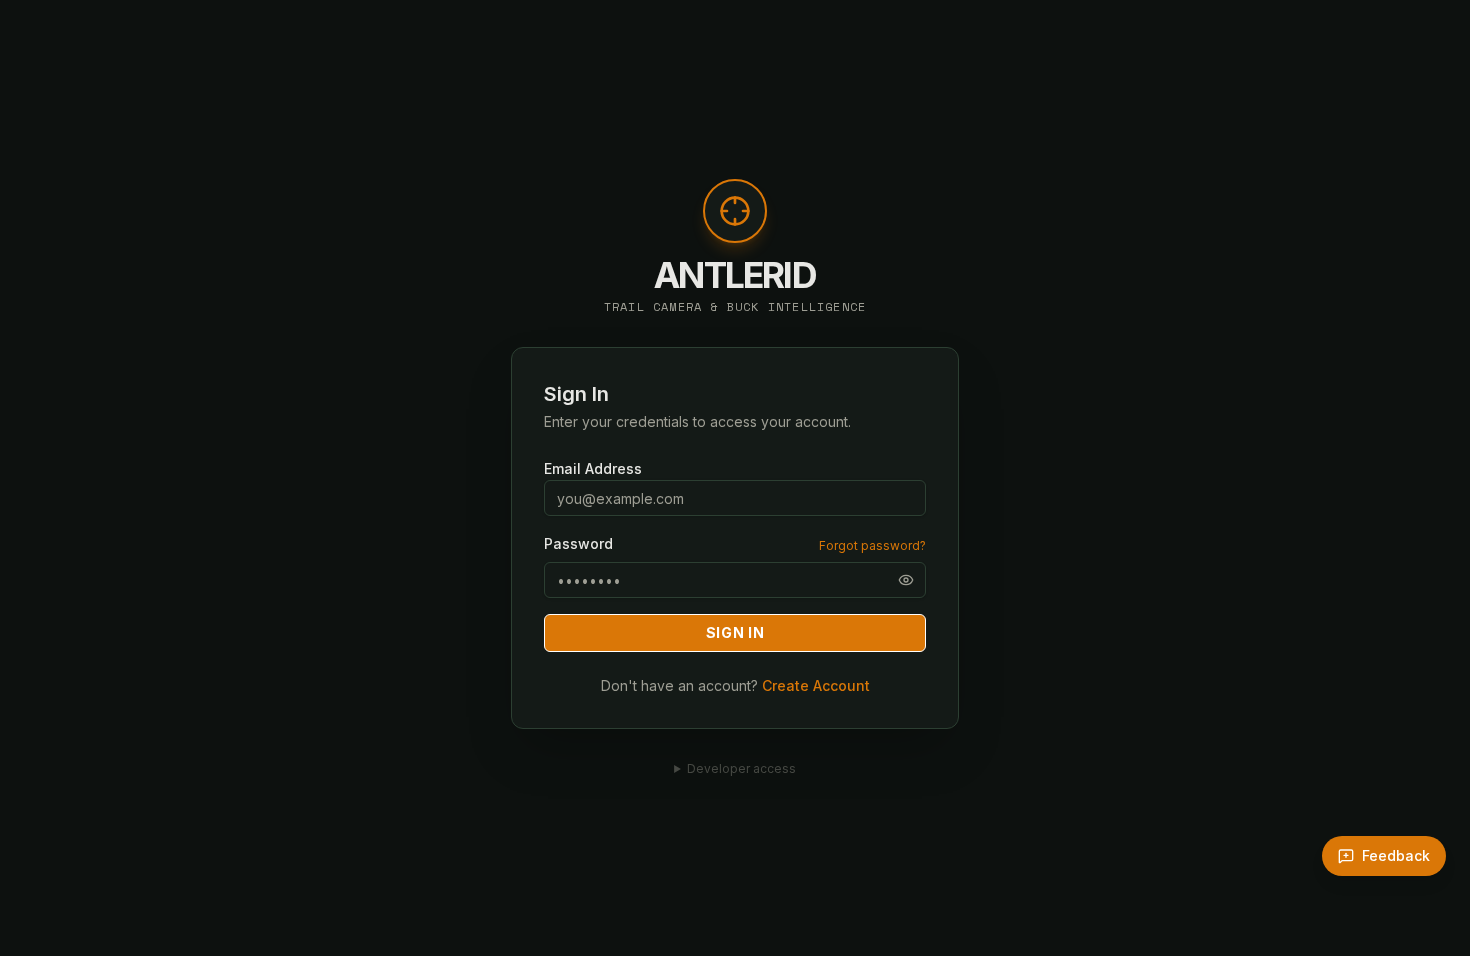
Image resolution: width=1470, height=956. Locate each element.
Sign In (735, 632)
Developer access (741, 768)
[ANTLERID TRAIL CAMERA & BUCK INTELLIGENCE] (735, 221)
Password (578, 544)
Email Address (593, 468)
